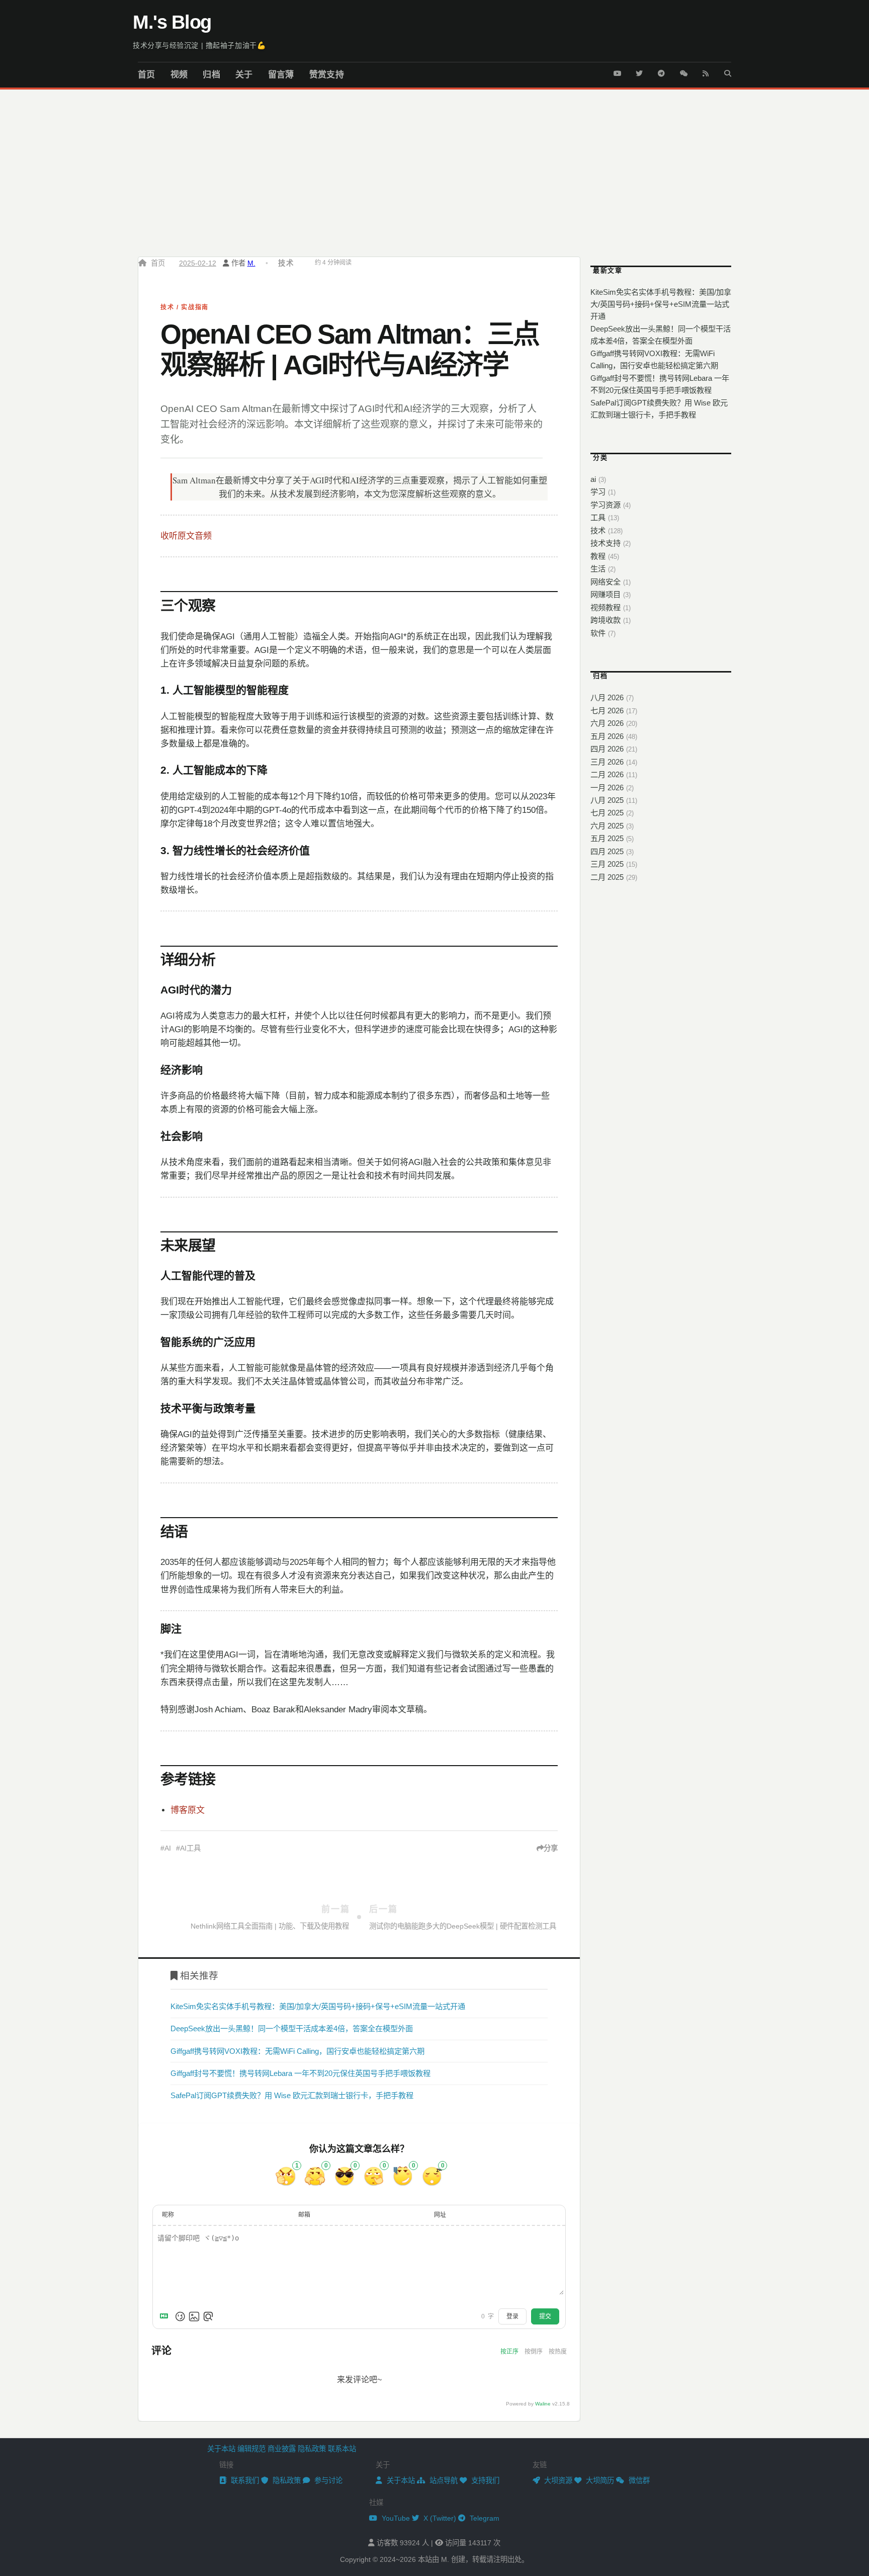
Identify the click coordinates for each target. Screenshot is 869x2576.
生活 (598, 569)
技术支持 (605, 543)
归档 (211, 75)
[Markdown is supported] (166, 2316)
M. (251, 263)
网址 (440, 2215)
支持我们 (484, 2480)
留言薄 (281, 75)
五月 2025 (607, 838)
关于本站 (221, 2449)
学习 (598, 492)
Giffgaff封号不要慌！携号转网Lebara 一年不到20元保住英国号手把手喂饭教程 (300, 2073)
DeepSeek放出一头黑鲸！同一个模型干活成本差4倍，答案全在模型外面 (292, 2028)
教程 (598, 556)
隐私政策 (312, 2449)
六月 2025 (607, 826)
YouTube (395, 2518)
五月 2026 (607, 736)
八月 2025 (607, 800)
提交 (545, 2316)
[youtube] (617, 71)
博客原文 (188, 1810)
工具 (598, 517)
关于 (244, 75)
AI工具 (190, 1848)
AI (168, 1848)
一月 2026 (607, 787)
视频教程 (605, 607)
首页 (147, 75)
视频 (179, 75)
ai (593, 479)
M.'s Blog (172, 22)
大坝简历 (599, 2480)
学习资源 (605, 505)
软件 (598, 633)
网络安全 (605, 582)
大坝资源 (557, 2480)
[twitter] (639, 71)
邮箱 (304, 2215)
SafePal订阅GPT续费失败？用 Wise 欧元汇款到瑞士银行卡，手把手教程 (292, 2095)
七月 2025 (607, 813)
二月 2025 (607, 877)
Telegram (484, 2518)
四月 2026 (607, 749)
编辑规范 (251, 2449)
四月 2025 (607, 851)
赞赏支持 (327, 75)
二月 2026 (607, 774)
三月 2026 (607, 762)
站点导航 (443, 2480)
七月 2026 (607, 711)
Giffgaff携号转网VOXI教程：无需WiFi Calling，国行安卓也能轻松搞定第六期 (297, 2051)
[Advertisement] (434, 165)
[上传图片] (194, 2316)
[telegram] (661, 71)
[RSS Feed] (706, 71)
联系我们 (244, 2480)
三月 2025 (607, 864)
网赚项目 (605, 594)
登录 (512, 2316)
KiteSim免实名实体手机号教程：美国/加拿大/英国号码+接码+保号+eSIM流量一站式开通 (318, 2006)
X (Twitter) (439, 2518)
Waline (543, 2404)
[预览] (208, 2316)
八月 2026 (607, 697)
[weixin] (683, 71)
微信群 (638, 2480)
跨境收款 (605, 620)
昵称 (168, 2215)
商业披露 (282, 2449)
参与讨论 (327, 2480)
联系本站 (342, 2449)
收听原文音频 (186, 536)
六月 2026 (607, 723)
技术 (286, 263)
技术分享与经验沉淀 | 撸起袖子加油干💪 (199, 45)
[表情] (180, 2316)
